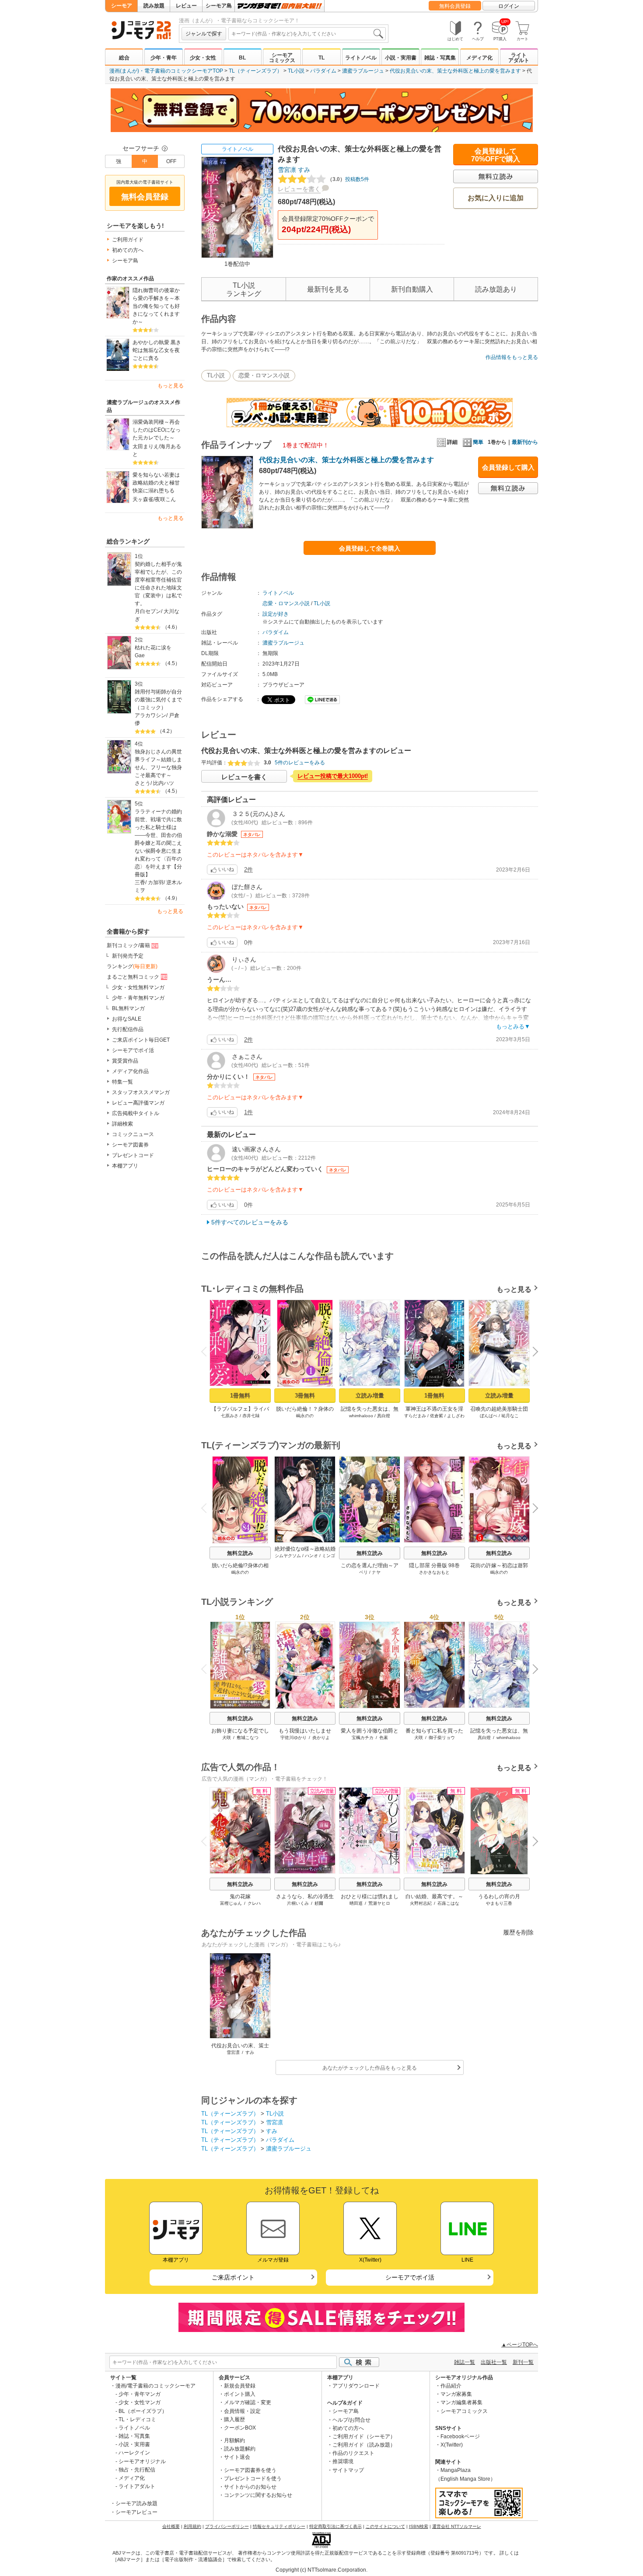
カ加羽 (156, 882)
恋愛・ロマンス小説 (264, 375)
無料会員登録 (455, 6)
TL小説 (296, 71)
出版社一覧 (494, 2362)
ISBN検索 (419, 2526)
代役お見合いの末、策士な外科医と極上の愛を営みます (455, 71)
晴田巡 (356, 1903)
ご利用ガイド (128, 240)
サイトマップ (348, 2470)
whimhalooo (361, 1416)
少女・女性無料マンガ (138, 987)
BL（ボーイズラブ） (143, 2411)
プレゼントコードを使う (253, 2478)
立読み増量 (370, 1396)
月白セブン (148, 611)
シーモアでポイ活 (133, 1050)
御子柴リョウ (442, 1738)
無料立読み (240, 1553)
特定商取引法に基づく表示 (335, 2526)
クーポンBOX (240, 2428)
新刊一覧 (523, 2362)
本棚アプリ (125, 1166)
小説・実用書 (401, 58)
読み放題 (154, 6)
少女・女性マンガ (140, 2402)
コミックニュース (133, 1134)
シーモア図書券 (130, 1145)
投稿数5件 (348, 179)
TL (321, 58)
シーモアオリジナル (142, 2461)
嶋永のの (305, 1416)
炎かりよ (321, 1738)
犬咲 (227, 1738)
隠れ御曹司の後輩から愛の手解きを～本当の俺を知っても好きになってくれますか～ (156, 306)
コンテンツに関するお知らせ (258, 2495)
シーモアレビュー (136, 2512)
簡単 (478, 442)
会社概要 (171, 2526)
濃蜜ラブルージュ (363, 71)
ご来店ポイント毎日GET (141, 1040)
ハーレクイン (134, 2453)
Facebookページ (460, 2437)
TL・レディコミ (137, 2419)
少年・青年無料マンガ (138, 998)
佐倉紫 (437, 1416)
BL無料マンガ (128, 1008)
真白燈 (384, 1416)
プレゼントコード (133, 1155)
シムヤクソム (288, 1556)
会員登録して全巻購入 (370, 548)
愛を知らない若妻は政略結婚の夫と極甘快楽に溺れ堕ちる (156, 483)
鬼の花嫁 (240, 1896)
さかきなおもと (434, 1572)
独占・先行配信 (137, 2470)
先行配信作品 (128, 1029)
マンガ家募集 (456, 2394)
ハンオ (311, 1556)
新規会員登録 (240, 2386)
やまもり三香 (499, 1903)
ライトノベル (361, 58)
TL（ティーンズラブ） (255, 71)
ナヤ (376, 1572)
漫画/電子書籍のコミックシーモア (156, 2386)
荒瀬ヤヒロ (379, 1903)
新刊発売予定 (128, 956)
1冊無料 (240, 1396)
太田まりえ (146, 446)
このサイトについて (385, 2526)
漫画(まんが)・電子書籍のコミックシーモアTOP (166, 71)
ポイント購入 (240, 2394)
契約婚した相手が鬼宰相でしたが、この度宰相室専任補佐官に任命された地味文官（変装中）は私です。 (158, 584)
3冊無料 (305, 1396)
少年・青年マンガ (140, 2394)
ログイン (509, 6)
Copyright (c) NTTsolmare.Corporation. (321, 2570)
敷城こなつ (248, 1738)
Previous (207, 1351)
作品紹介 (451, 2386)
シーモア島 (219, 6)
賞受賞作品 (125, 1061)
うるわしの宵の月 (499, 1896)
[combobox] (307, 34)
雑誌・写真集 (440, 58)
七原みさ (230, 1416)
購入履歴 (234, 2419)
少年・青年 (164, 58)
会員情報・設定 (242, 2411)
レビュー (186, 6)
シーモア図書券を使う (250, 2470)
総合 (124, 58)
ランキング (132, 966)
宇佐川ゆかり (294, 1738)
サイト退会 (237, 2457)
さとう (143, 783)
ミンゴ (328, 1556)
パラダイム (323, 71)
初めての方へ (128, 250)
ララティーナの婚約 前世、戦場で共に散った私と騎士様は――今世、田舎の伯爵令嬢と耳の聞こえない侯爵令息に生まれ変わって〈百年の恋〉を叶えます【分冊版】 (159, 843)
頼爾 (319, 1903)
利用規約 (192, 2526)
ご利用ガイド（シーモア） (364, 2437)
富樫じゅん (231, 1903)
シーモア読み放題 (136, 2503)
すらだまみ (415, 1416)
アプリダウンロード (356, 2386)
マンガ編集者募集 (461, 2402)
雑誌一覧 (465, 2362)
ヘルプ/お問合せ (351, 2420)
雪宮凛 (287, 170)
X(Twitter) (452, 2445)
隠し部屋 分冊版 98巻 (434, 1565)
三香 (140, 882)
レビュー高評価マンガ (138, 1103)
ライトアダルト (519, 58)
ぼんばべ (489, 1416)
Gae (140, 655)
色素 (384, 1738)
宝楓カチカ (363, 1738)
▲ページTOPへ (520, 2345)
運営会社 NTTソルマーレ (457, 2526)
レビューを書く (299, 189)
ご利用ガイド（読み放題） (364, 2445)
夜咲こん (165, 499)
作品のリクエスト (353, 2453)
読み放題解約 (240, 2449)
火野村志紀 (421, 1903)
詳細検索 (122, 1124)
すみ (304, 170)
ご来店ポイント (233, 2277)
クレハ (254, 1903)
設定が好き (276, 614)
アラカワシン (150, 715)
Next (532, 1353)
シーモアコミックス (282, 58)
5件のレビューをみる (300, 763)
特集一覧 (122, 1082)
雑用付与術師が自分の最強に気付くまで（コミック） (158, 700)
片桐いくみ (298, 1903)
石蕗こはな (448, 1903)
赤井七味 (251, 1416)
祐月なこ (510, 1416)
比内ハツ (164, 783)
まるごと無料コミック (133, 977)
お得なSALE (127, 1019)
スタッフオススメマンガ (141, 1092)
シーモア (122, 6)
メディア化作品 (130, 1071)
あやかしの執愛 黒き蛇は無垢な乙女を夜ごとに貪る (157, 350)
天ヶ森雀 (143, 499)
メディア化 (479, 58)
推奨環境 (343, 2461)
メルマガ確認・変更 (248, 2402)
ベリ (363, 1572)
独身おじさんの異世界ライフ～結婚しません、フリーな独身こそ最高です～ (158, 763)
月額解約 (234, 2440)
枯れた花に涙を (153, 648)
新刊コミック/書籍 (128, 945)
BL (242, 58)
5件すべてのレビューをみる (250, 1222)
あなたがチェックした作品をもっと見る (370, 2068)
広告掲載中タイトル (136, 1113)
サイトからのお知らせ (250, 2487)
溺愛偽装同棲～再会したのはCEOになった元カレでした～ (157, 430)
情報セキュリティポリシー (279, 2526)
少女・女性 (203, 58)
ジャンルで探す (204, 34)
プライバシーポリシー (227, 2526)
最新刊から (525, 442)
